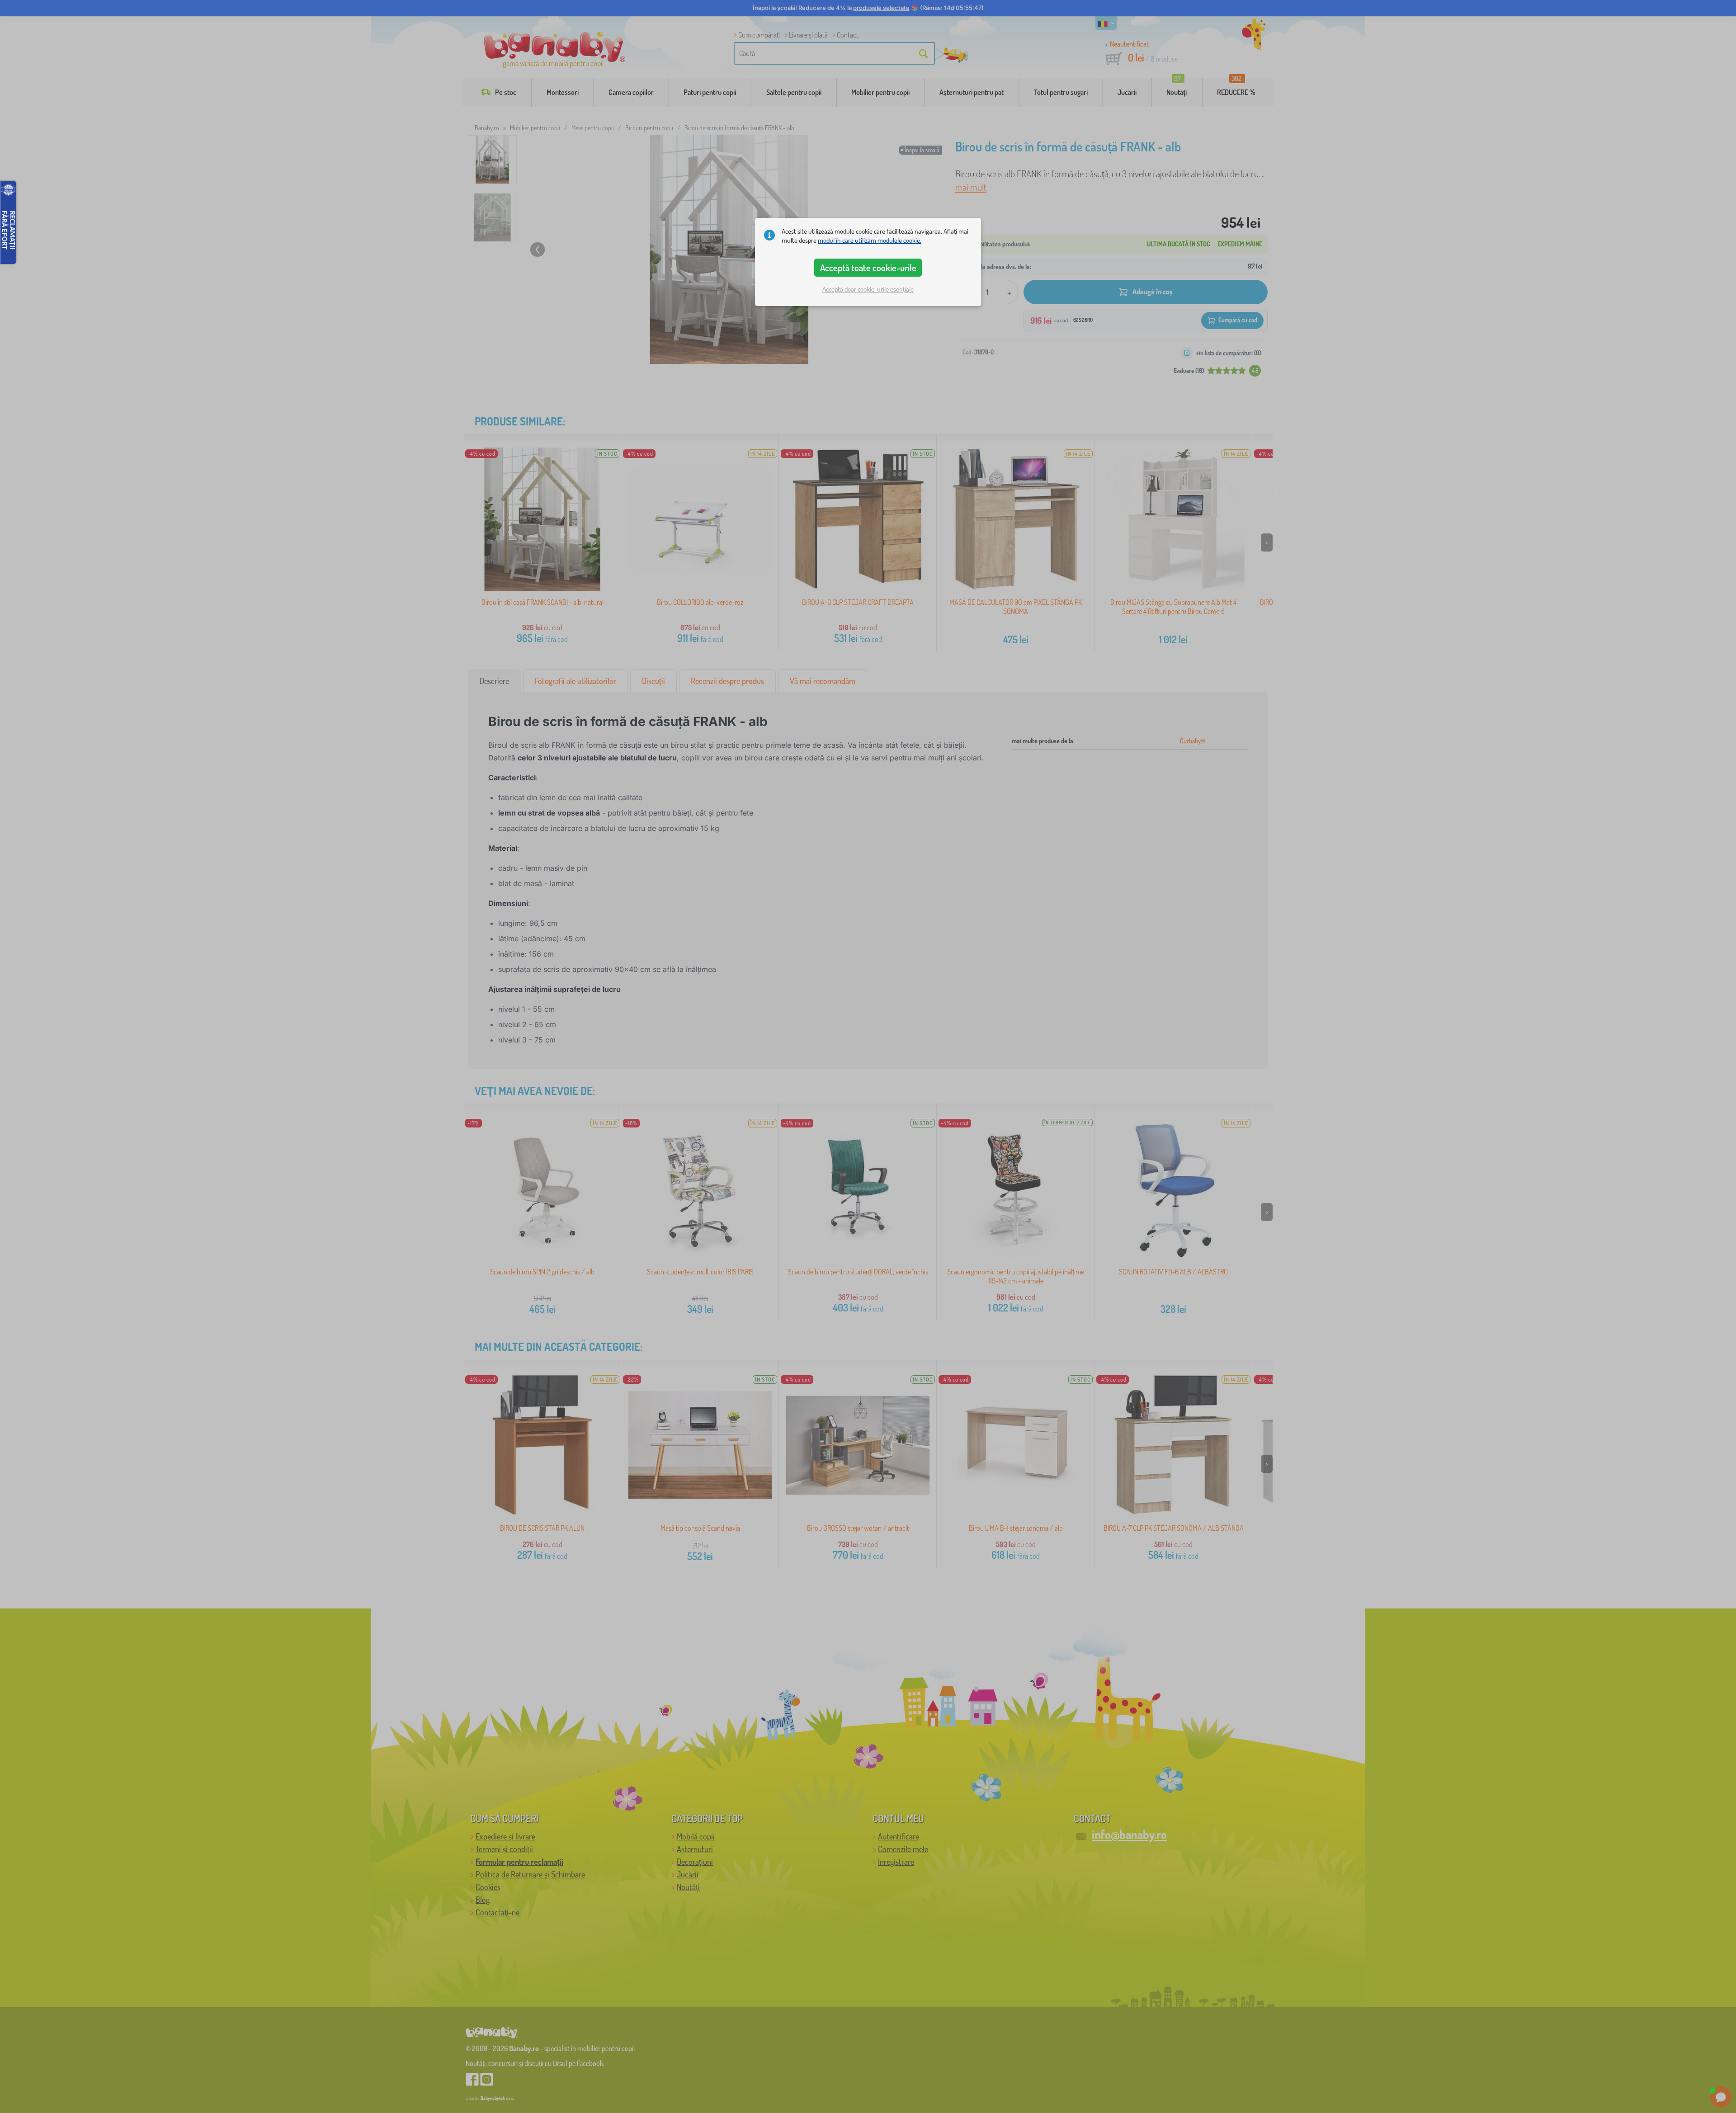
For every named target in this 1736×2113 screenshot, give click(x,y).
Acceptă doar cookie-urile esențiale (868, 289)
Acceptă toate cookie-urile (868, 268)
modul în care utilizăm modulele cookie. (870, 240)
